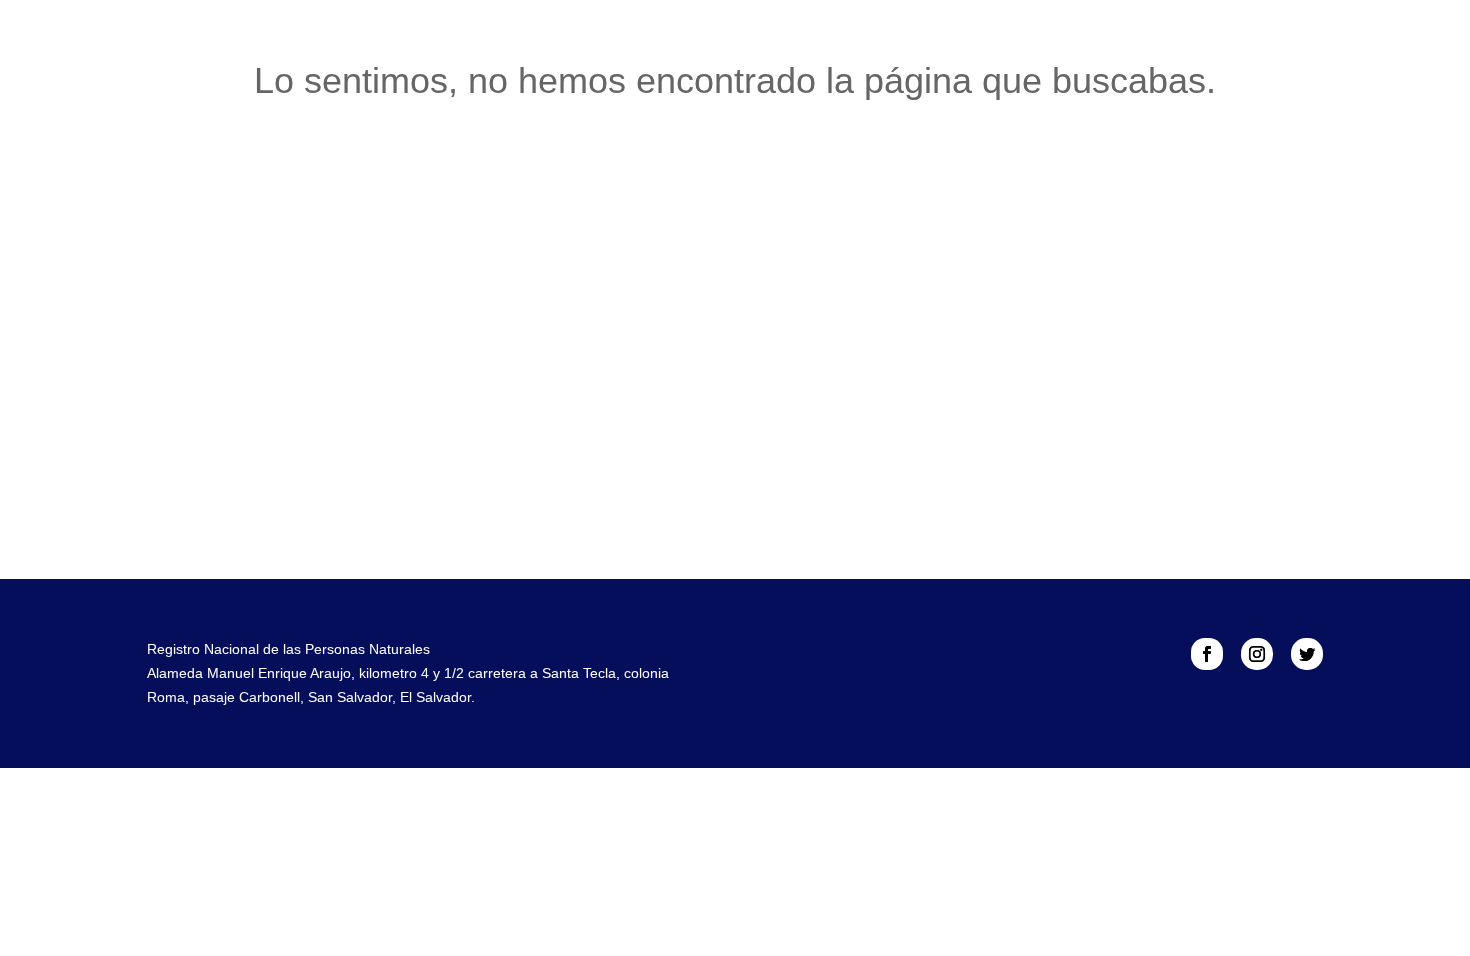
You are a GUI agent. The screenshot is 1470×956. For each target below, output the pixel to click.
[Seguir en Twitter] (1307, 654)
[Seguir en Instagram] (1257, 654)
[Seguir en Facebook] (1207, 654)
